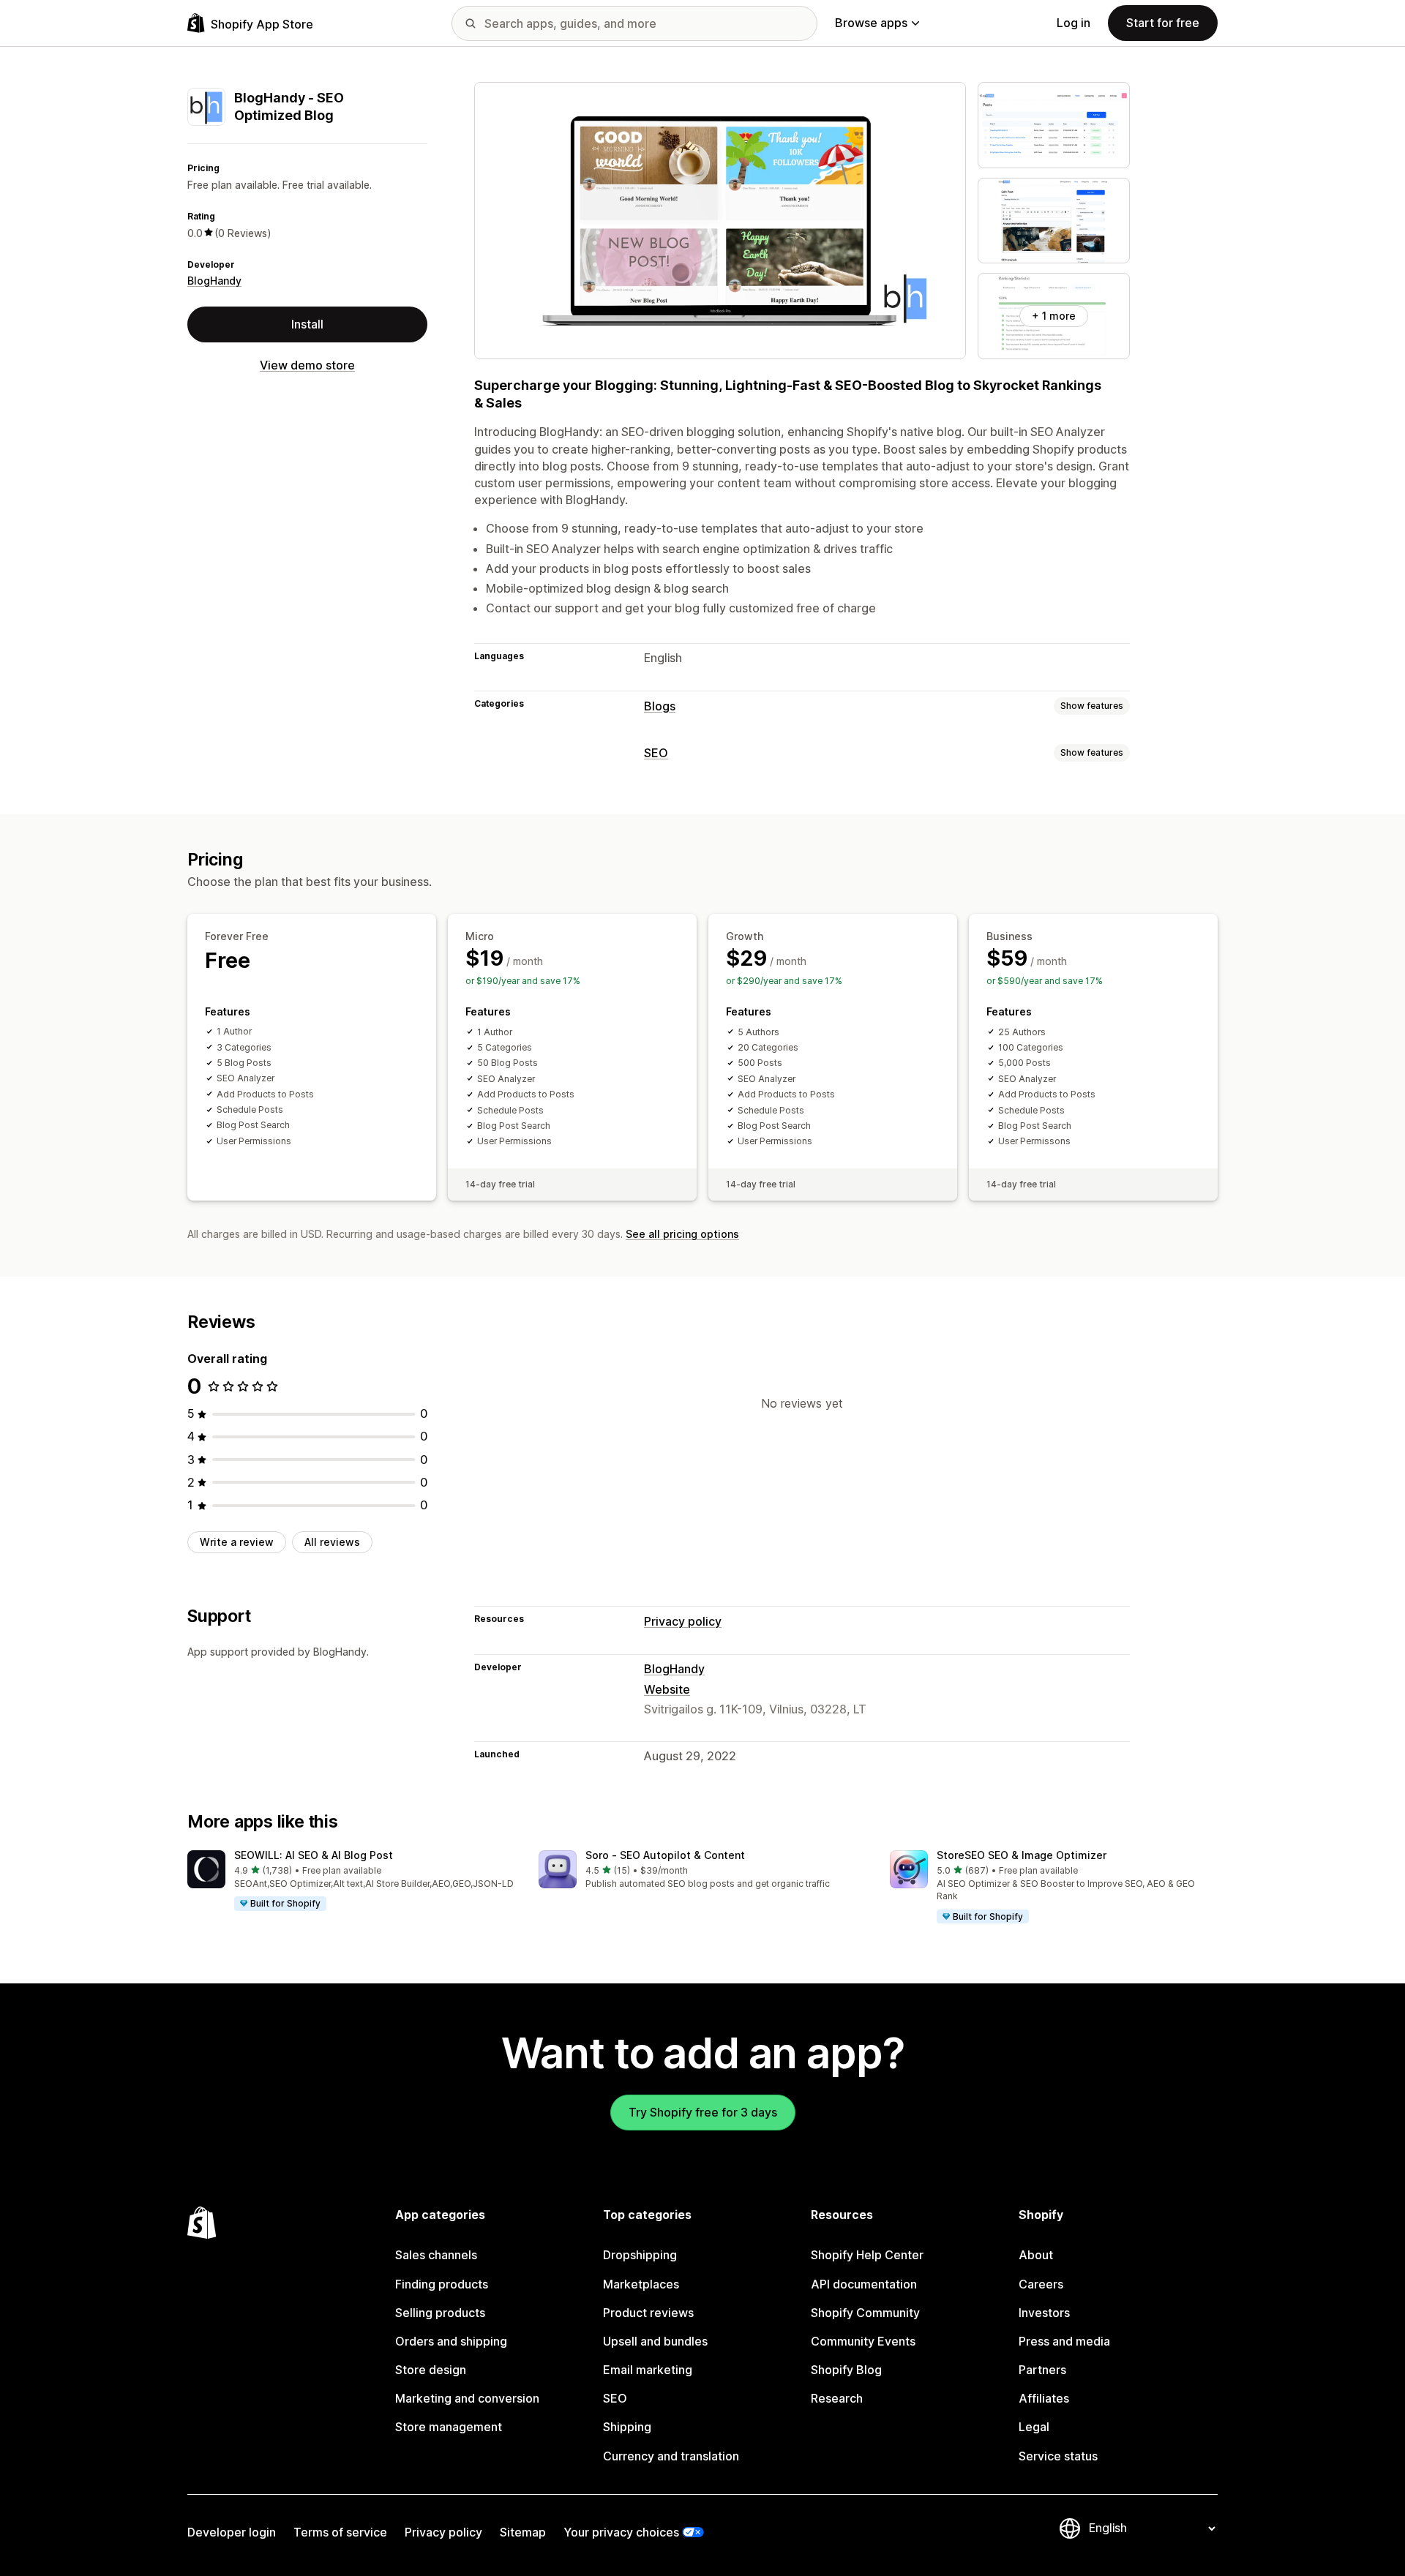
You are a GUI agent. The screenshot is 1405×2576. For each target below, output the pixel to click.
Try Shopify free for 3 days (703, 2112)
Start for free (1163, 23)
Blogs (660, 706)
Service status (1058, 2456)
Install (307, 323)
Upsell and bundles (655, 2341)
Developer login (232, 2532)
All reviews (332, 1542)
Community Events (863, 2341)
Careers (1041, 2284)
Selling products (440, 2313)
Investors (1044, 2313)
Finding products (442, 2284)
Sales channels (436, 2255)
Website (667, 1689)
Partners (1042, 2370)
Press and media (1064, 2341)
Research (837, 2398)
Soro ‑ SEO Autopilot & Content (665, 1855)
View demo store (307, 364)
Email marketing (648, 2370)
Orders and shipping (451, 2341)
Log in (1074, 23)
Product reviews (648, 2313)
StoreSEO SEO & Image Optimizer (1022, 1855)
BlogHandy (214, 281)
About (1036, 2255)
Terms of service (340, 2532)
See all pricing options (682, 1234)
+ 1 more (1054, 316)
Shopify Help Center (867, 2255)
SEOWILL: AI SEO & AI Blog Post (314, 1855)
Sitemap (523, 2532)
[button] (351, 1881)
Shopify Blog (846, 2370)
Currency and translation (671, 2456)
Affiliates (1044, 2398)
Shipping (627, 2427)
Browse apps (871, 23)
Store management (449, 2427)
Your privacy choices (621, 2532)
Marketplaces (641, 2284)
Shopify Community (865, 2313)
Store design (431, 2370)
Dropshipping (640, 2255)
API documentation (864, 2284)
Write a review (237, 1542)
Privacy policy (683, 1621)
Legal (1034, 2427)
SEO (656, 753)
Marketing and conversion (467, 2398)
